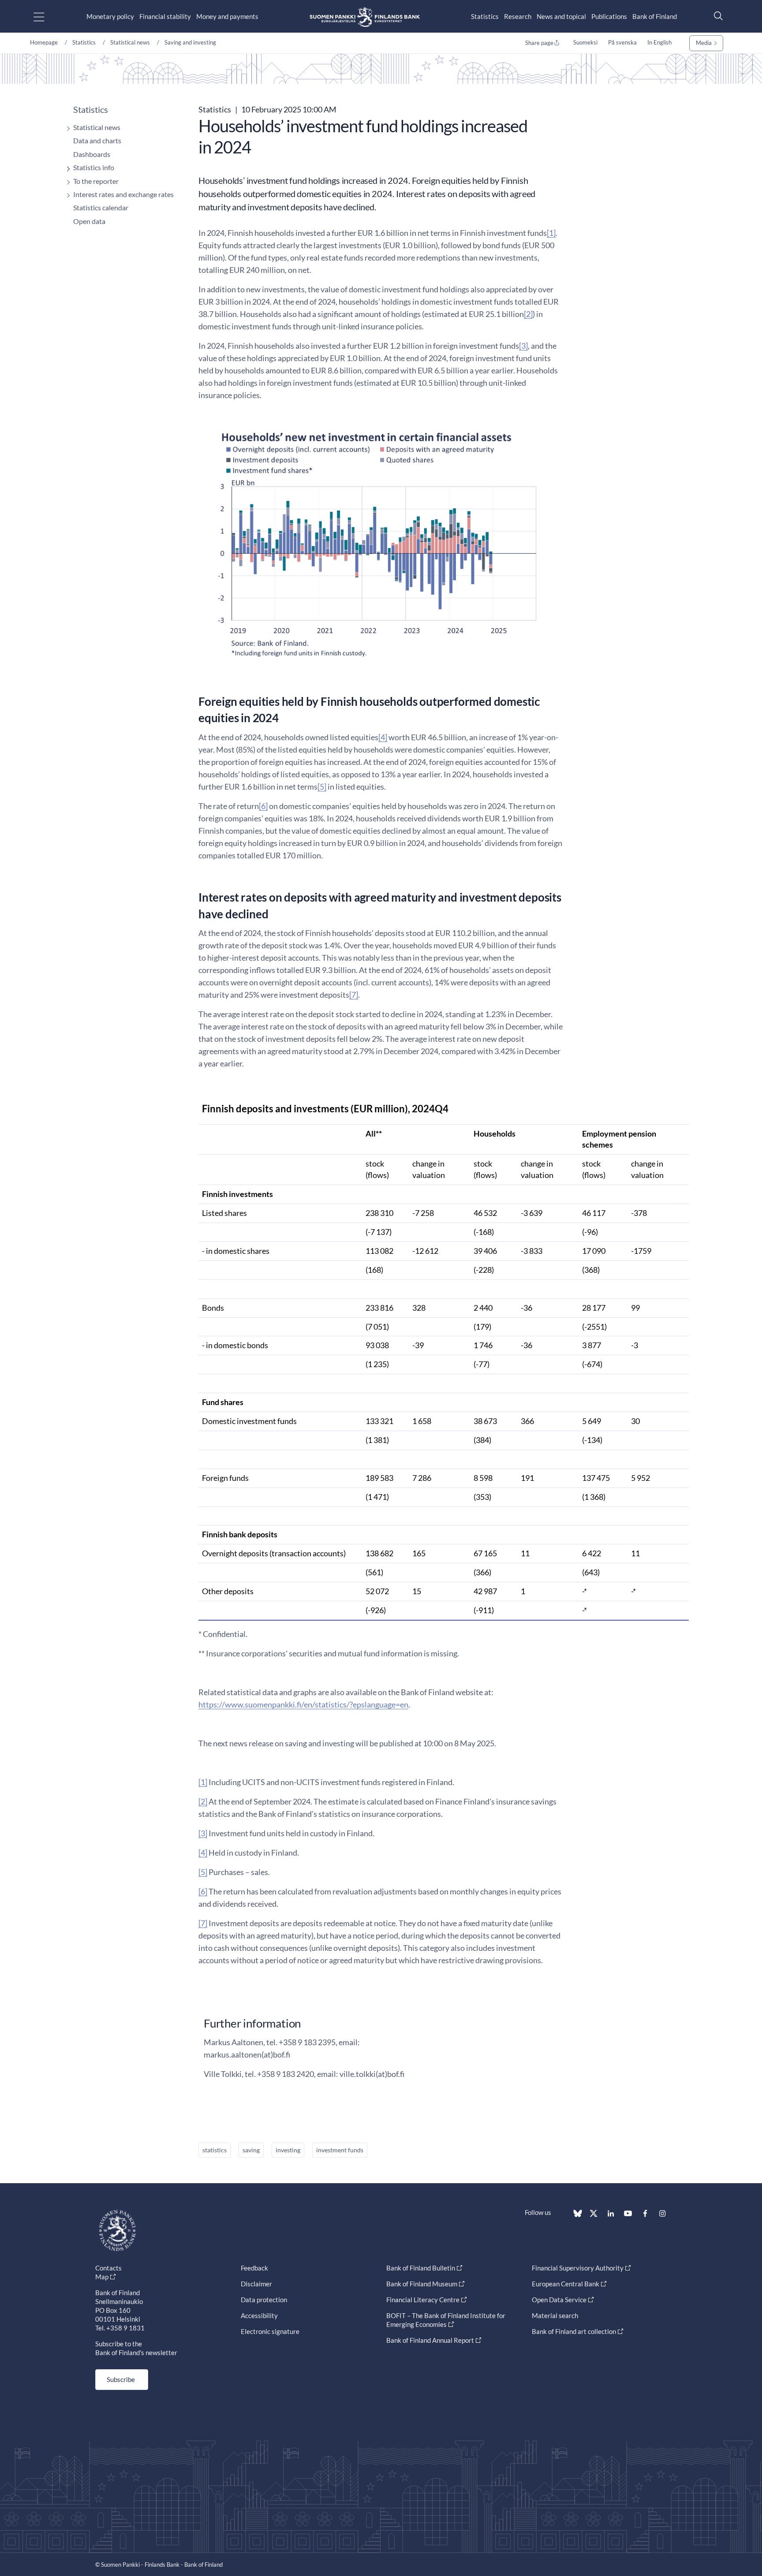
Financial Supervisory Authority (578, 2268)
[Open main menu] (47, 17)
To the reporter (96, 181)
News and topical (561, 16)
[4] (383, 737)
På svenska (622, 42)
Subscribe (121, 2379)
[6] (263, 806)
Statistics (485, 16)
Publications (609, 16)
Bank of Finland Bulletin (421, 2268)
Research (518, 16)
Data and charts (97, 140)
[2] (528, 314)
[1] (551, 233)
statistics (215, 2150)
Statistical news (130, 42)
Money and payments (227, 16)
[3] (523, 346)
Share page (539, 43)
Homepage (44, 42)
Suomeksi (585, 42)
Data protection (264, 2300)
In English (659, 42)
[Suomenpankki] (365, 17)
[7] (354, 995)
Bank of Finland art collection (574, 2331)
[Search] (716, 16)
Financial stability (165, 16)
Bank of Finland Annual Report (430, 2340)
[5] (322, 787)
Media (704, 43)
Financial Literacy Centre (423, 2300)
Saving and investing (190, 42)
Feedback (254, 2268)
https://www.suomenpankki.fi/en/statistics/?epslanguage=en (303, 1704)
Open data (89, 221)
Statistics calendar (101, 207)
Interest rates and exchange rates (123, 194)
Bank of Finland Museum (422, 2284)
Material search (555, 2315)
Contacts (108, 2268)
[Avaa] (66, 129)
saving (251, 2150)
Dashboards (92, 154)
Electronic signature (270, 2331)
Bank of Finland (655, 16)
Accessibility (259, 2315)
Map (102, 2277)
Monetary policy (110, 16)
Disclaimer (256, 2284)
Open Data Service (559, 2300)
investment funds (340, 2150)
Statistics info (94, 167)
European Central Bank (566, 2284)
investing (288, 2150)
